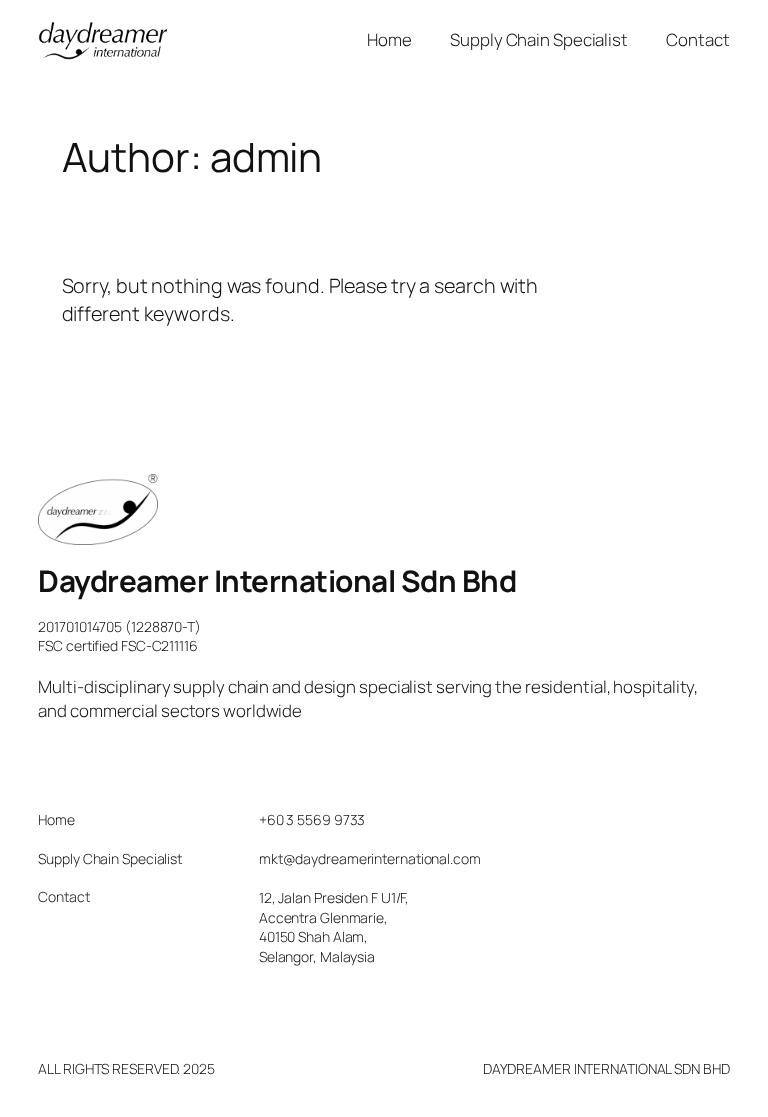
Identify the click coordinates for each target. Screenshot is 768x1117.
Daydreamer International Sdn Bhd (277, 580)
